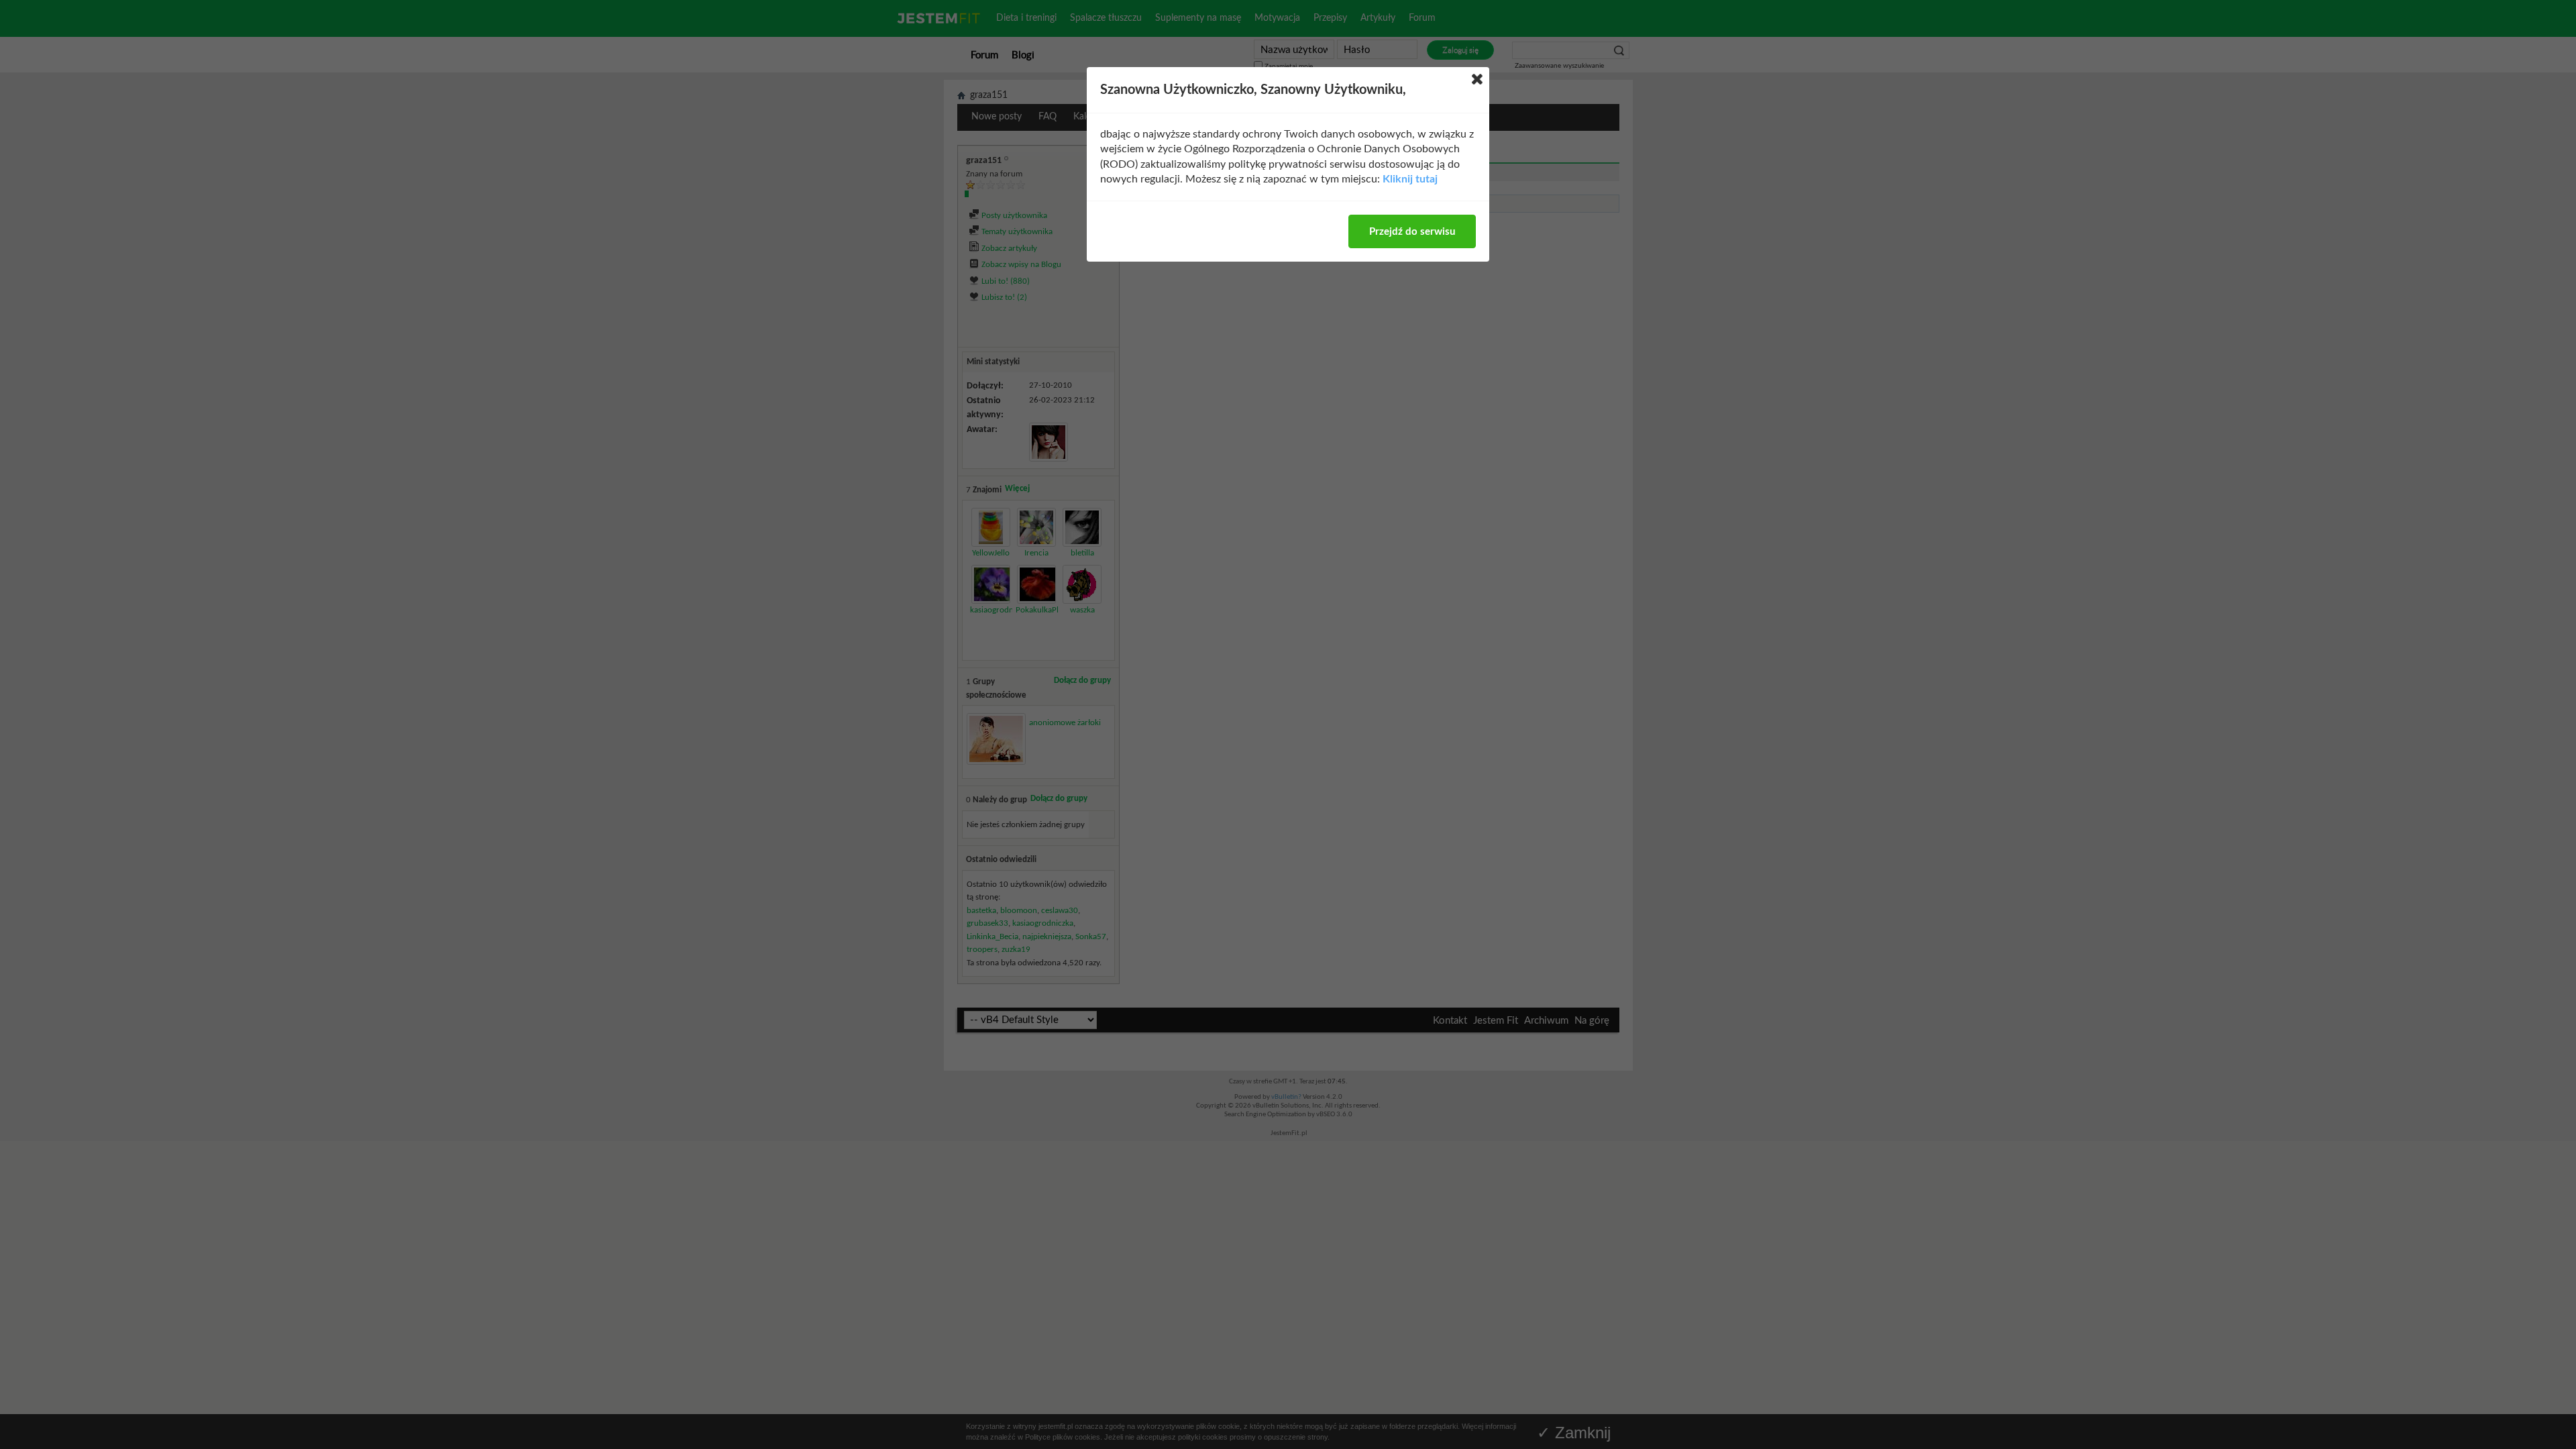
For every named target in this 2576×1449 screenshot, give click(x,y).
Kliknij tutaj (1410, 179)
